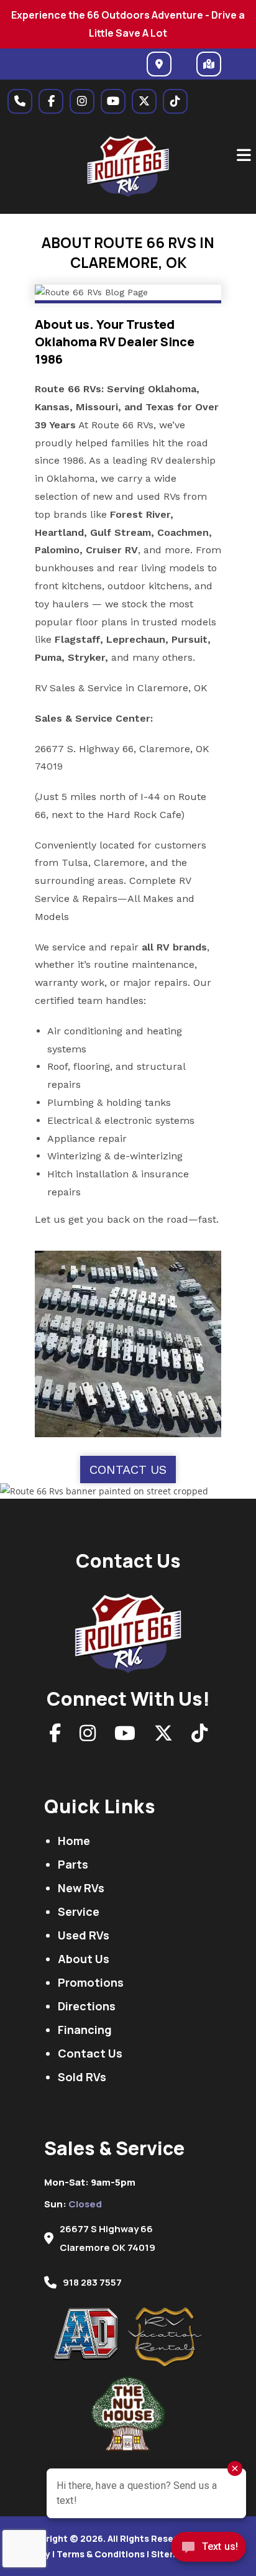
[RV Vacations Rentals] (165, 2337)
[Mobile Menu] (244, 155)
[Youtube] (125, 1736)
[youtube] (113, 101)
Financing (85, 2030)
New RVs (81, 1888)
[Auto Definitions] (91, 2334)
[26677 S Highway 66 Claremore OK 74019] (159, 64)
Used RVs (84, 1935)
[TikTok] (199, 1736)
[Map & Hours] (209, 64)
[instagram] (82, 101)
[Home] (128, 1630)
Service (79, 1911)
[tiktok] (175, 101)
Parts (73, 1864)
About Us (84, 1959)
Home (74, 1841)
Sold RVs (82, 2077)
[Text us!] (208, 2550)
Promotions (91, 1982)
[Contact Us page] (20, 101)
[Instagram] (88, 1736)
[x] (144, 101)
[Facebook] (55, 1736)
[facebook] (51, 101)
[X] (163, 1736)
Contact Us (128, 1470)
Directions (87, 2006)
